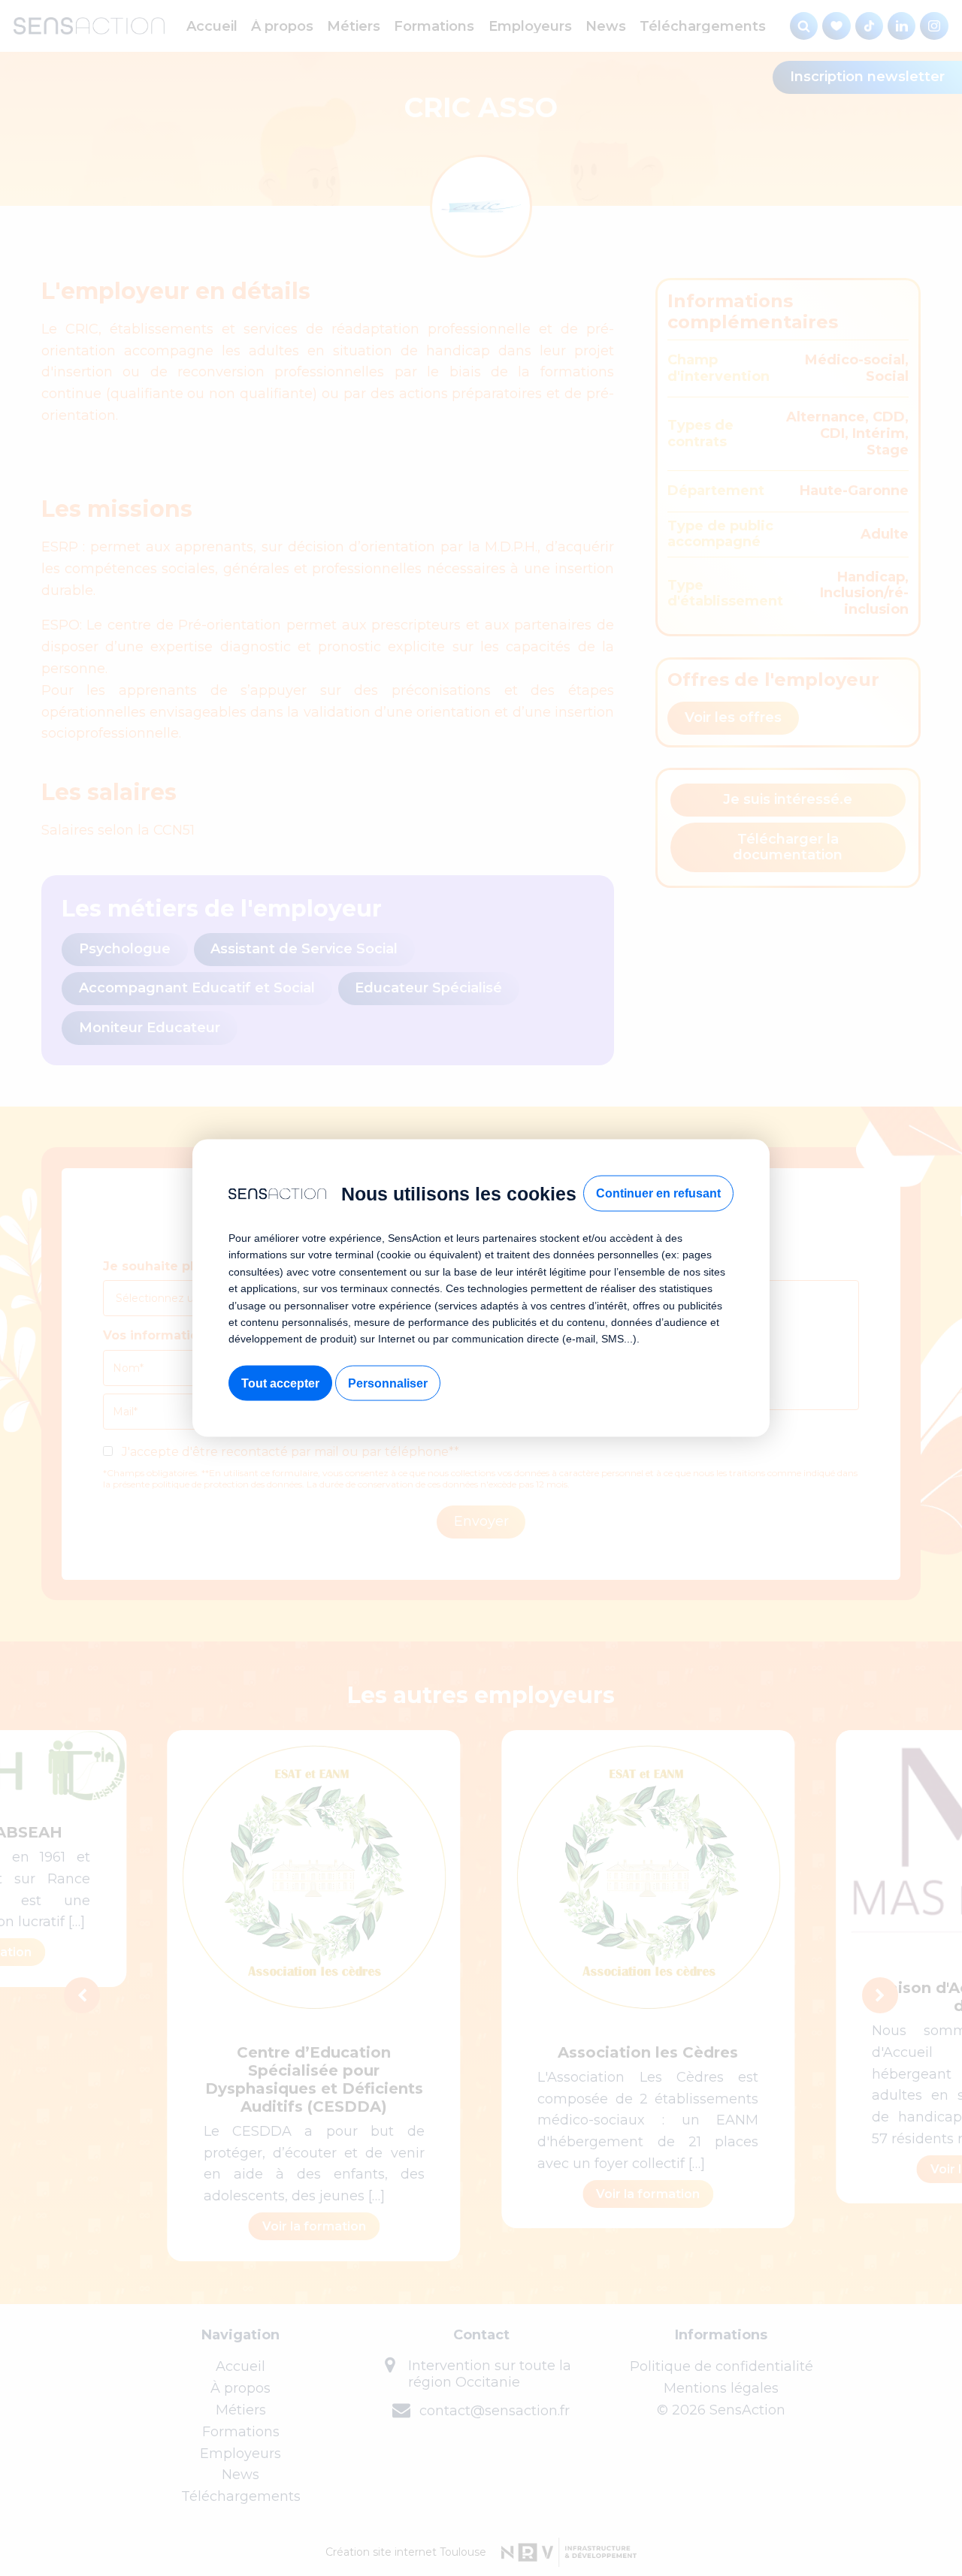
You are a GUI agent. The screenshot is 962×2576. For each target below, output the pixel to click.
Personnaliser (388, 1383)
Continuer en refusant (658, 1193)
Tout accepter (280, 1383)
